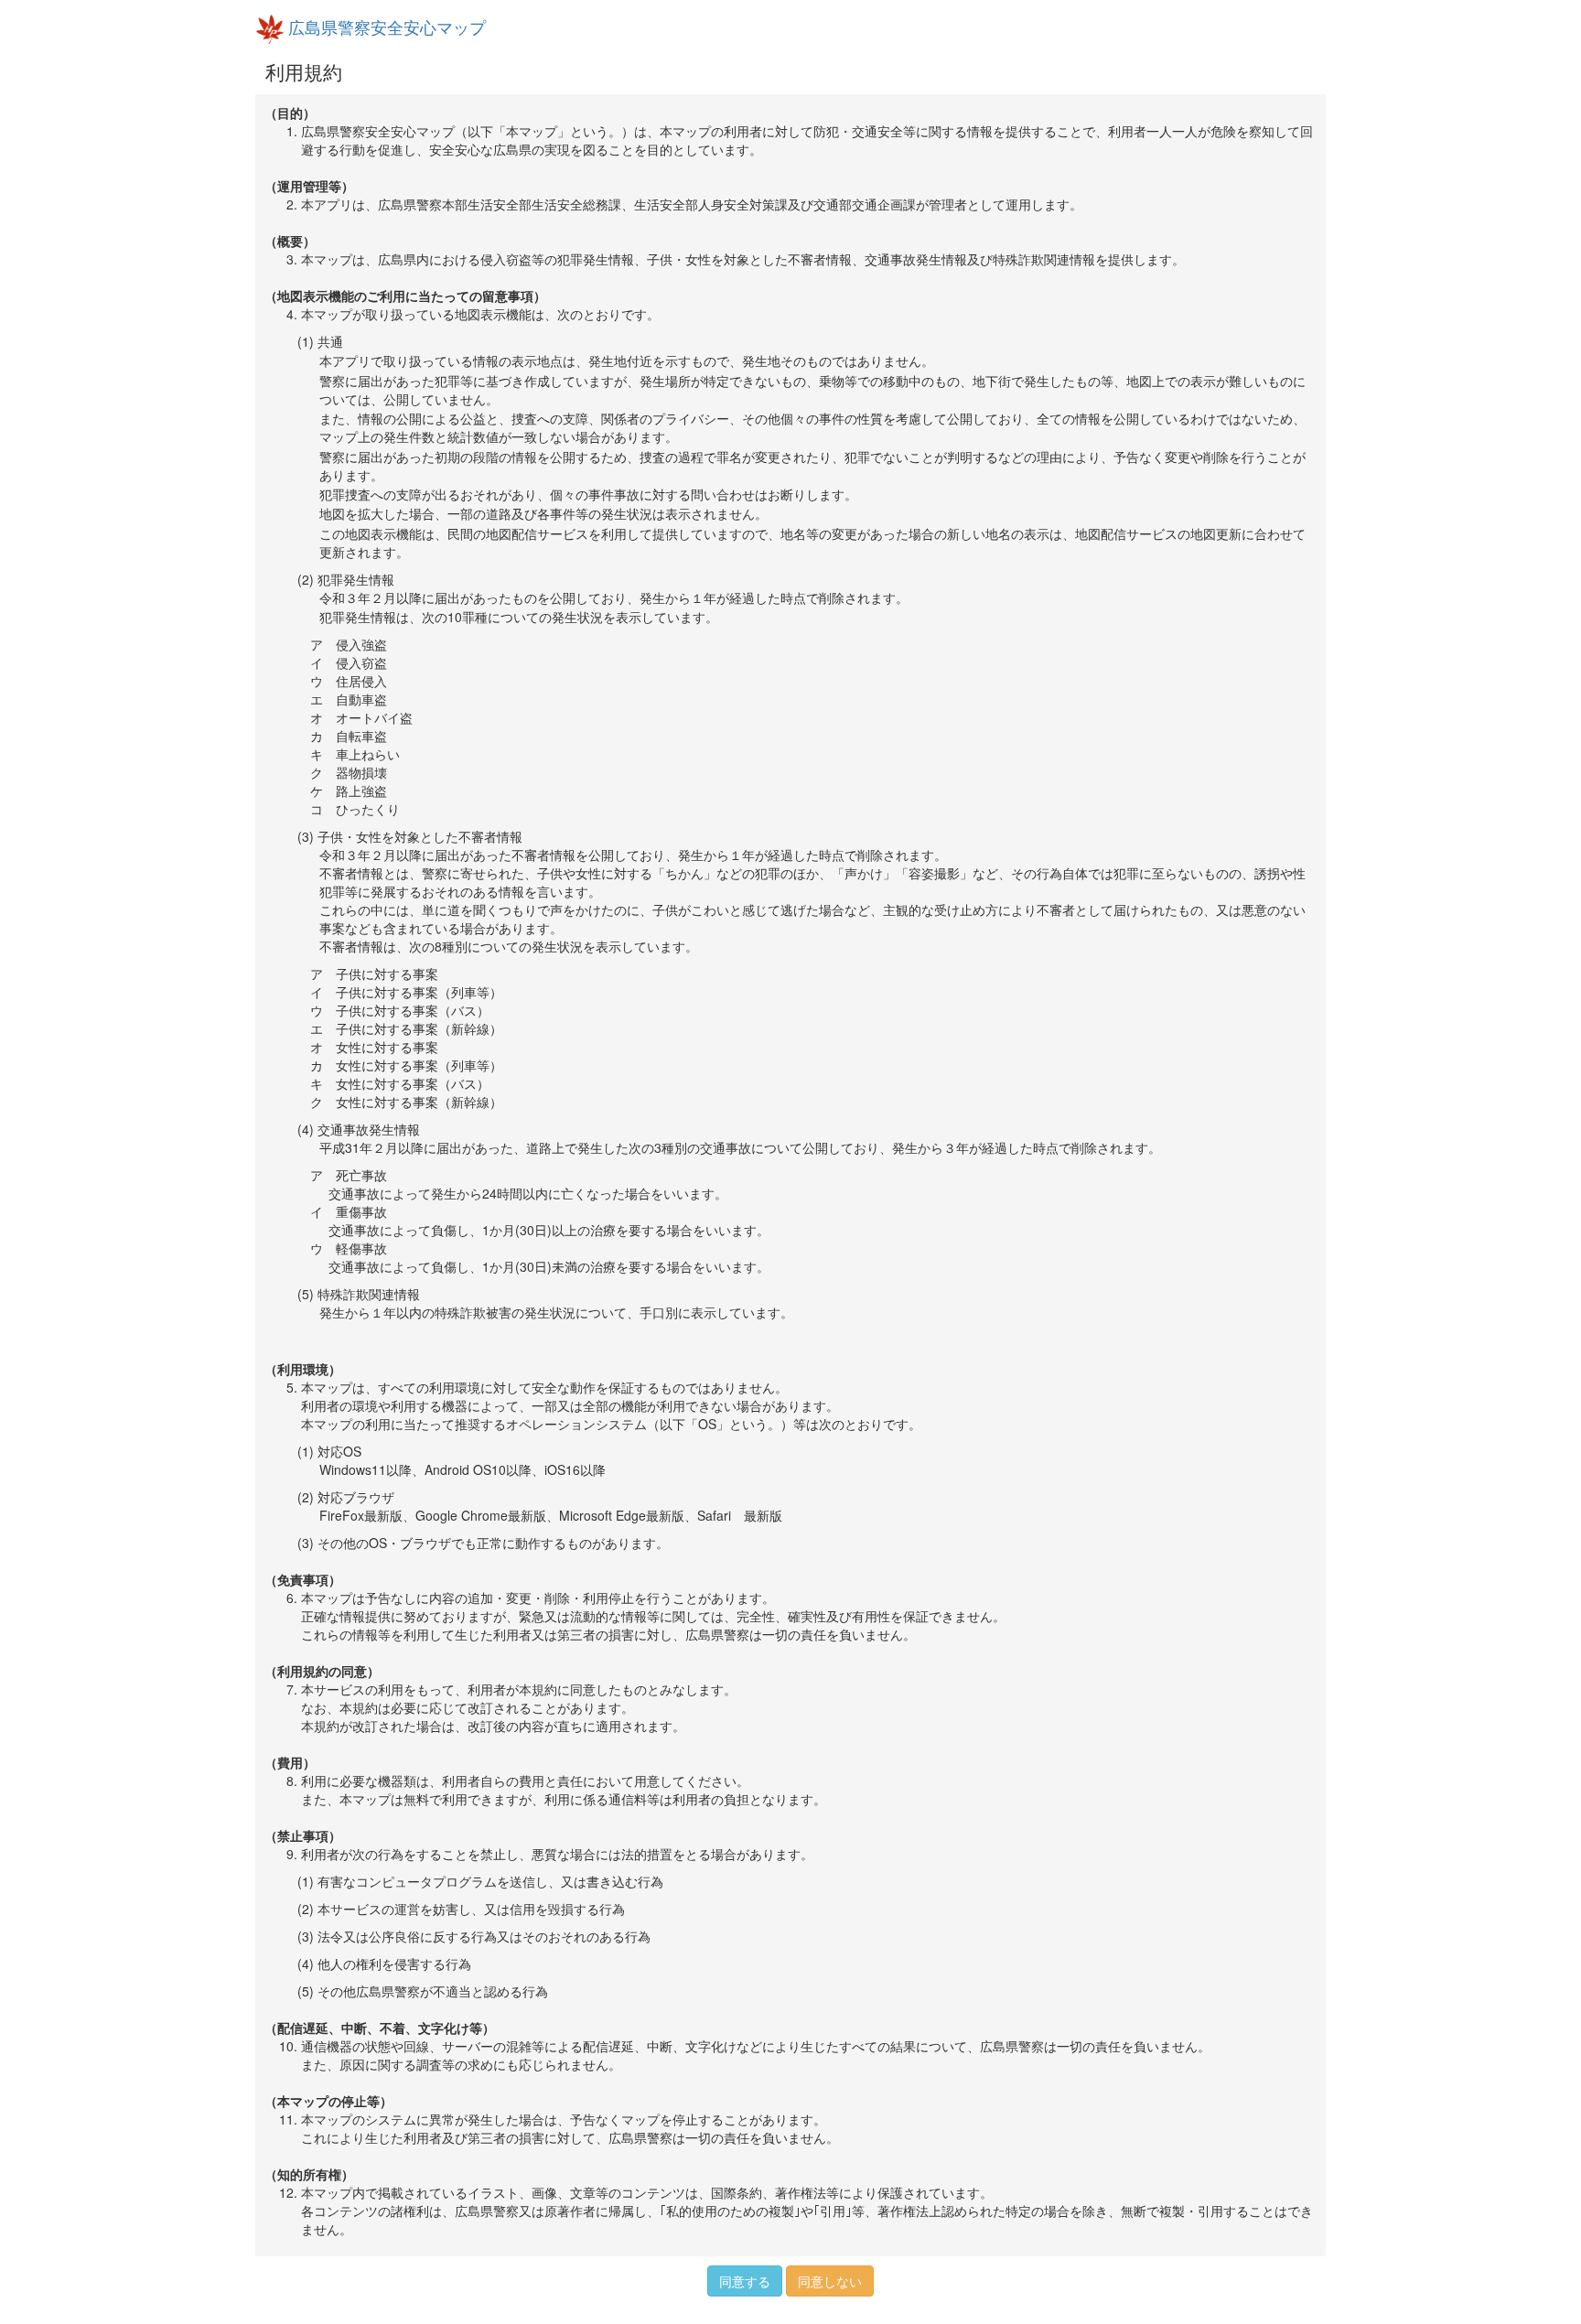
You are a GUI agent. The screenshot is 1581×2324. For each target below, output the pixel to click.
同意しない (830, 2281)
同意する (745, 2281)
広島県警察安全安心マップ (385, 27)
